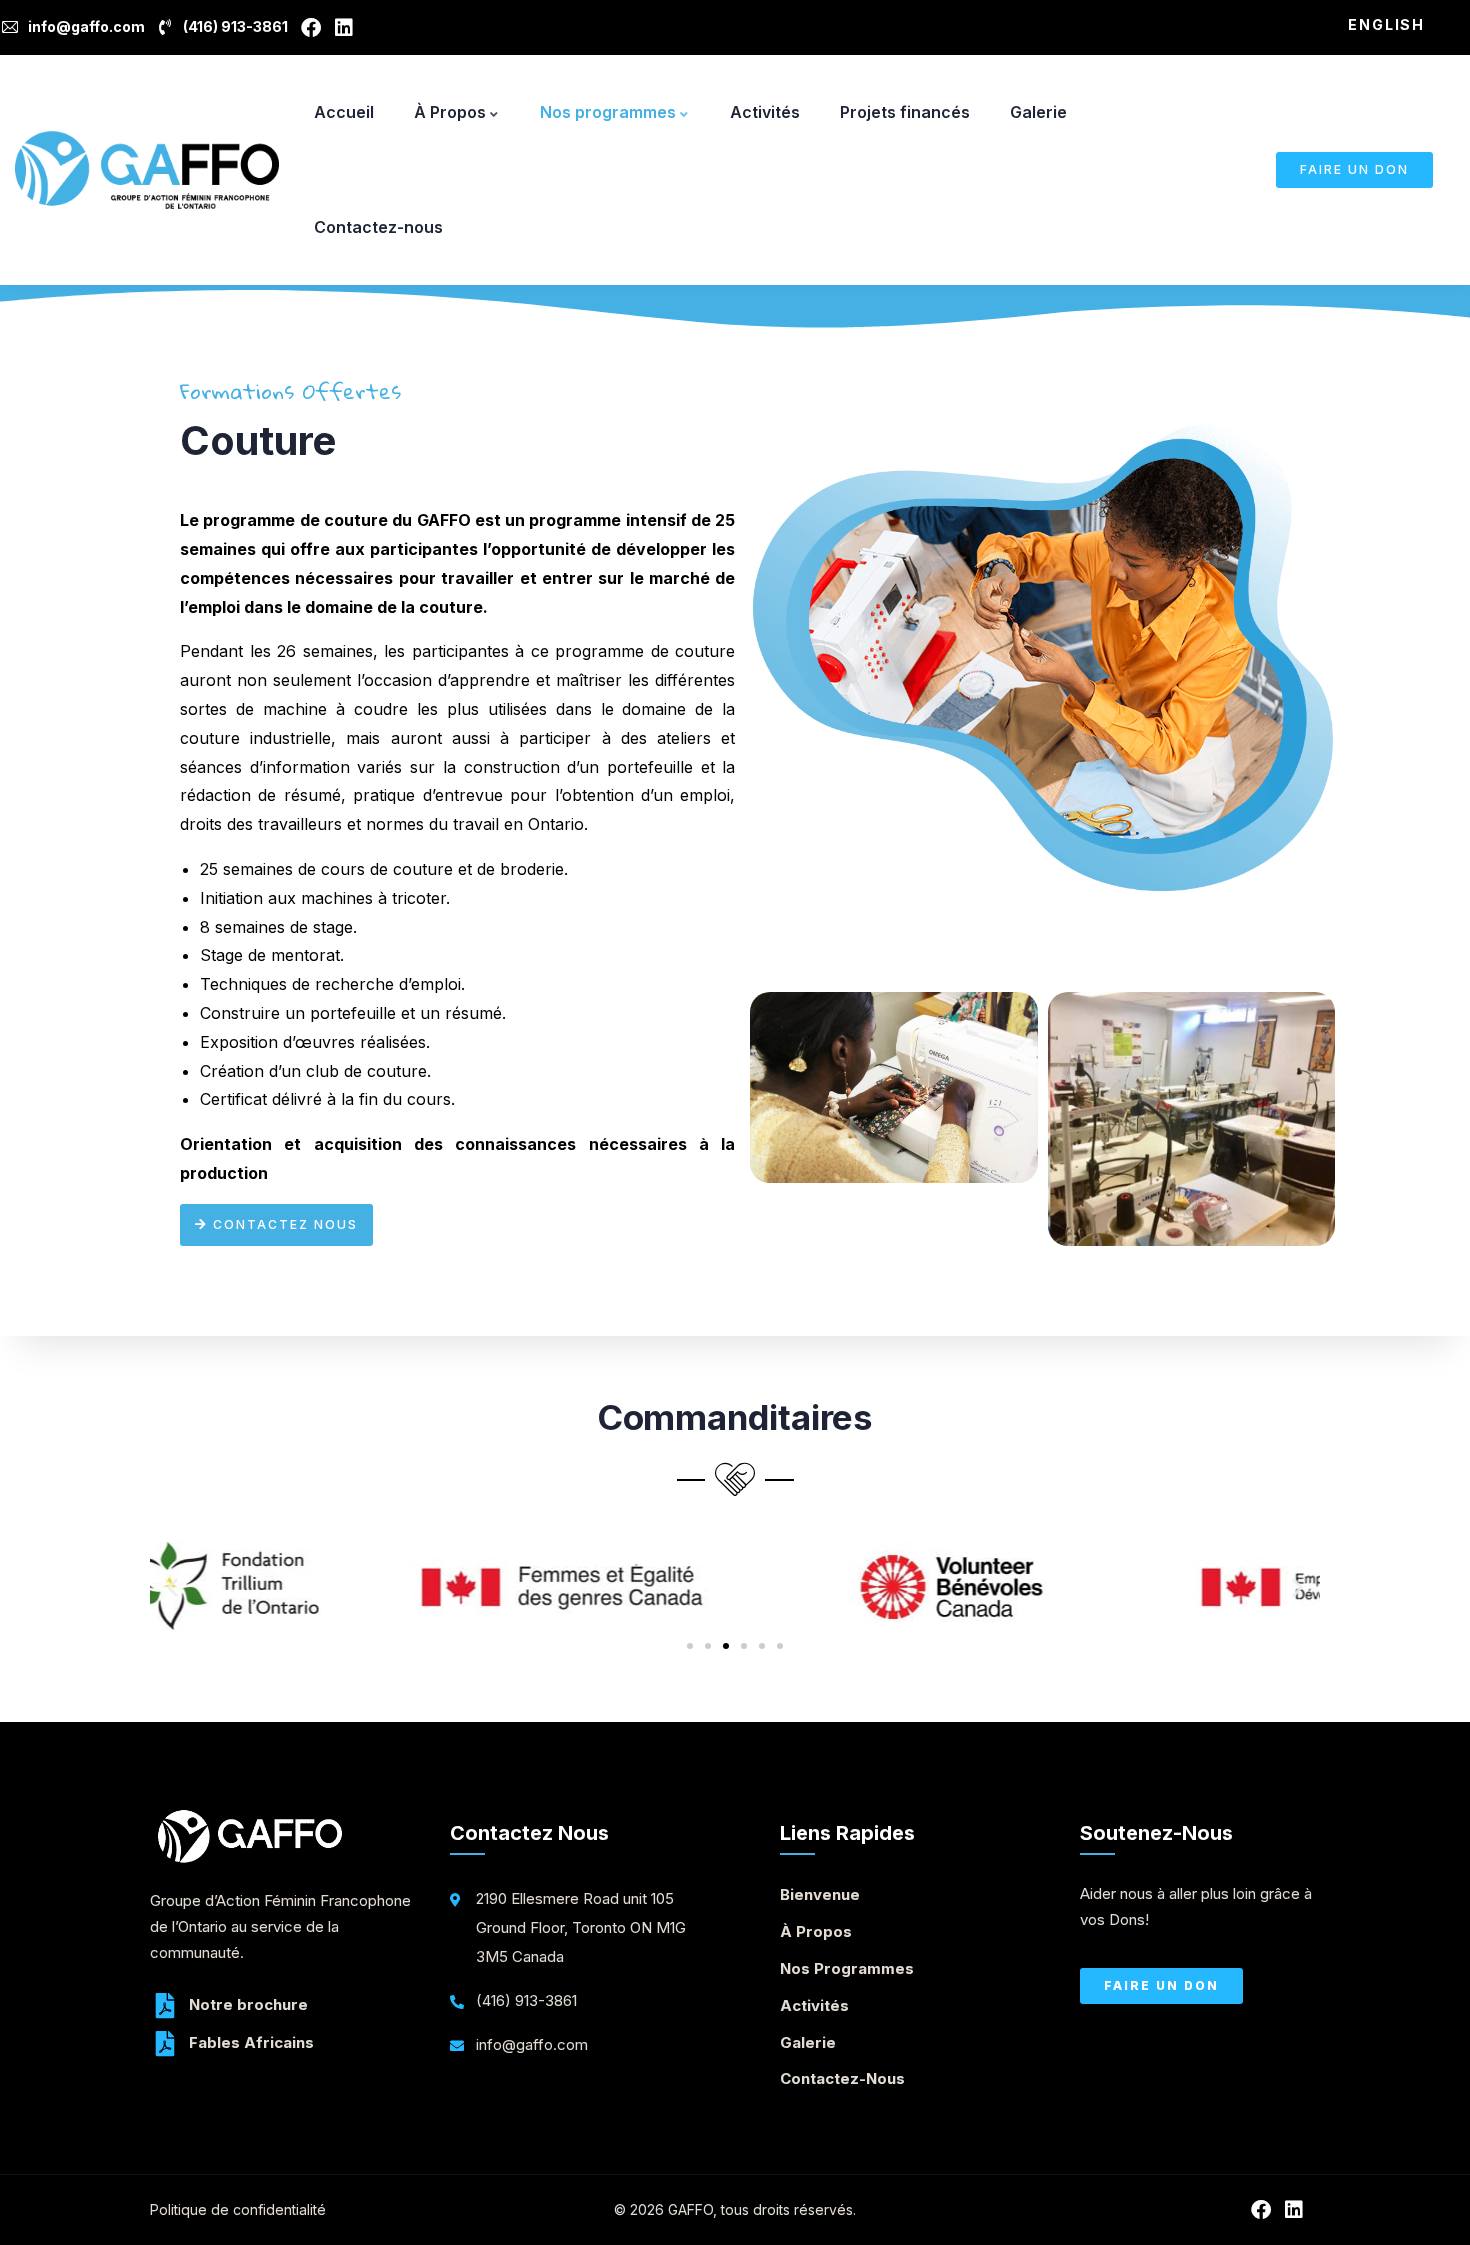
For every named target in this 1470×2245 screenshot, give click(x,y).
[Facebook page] (314, 28)
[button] (172, 1587)
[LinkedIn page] (347, 28)
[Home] (147, 170)
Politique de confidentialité (238, 2209)
